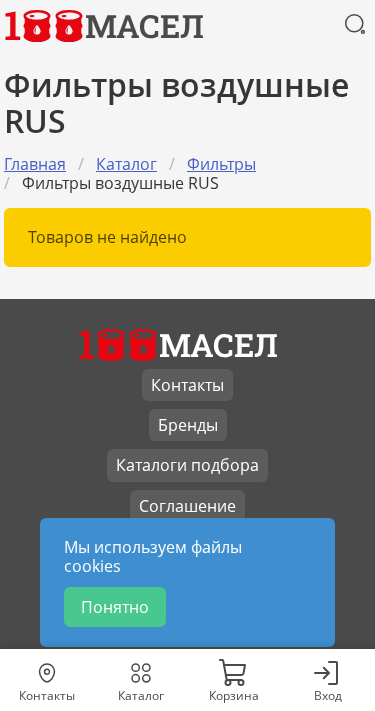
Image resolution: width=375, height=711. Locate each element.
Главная (35, 164)
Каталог (126, 164)
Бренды (188, 425)
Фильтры (221, 164)
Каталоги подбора (187, 465)
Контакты (187, 385)
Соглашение (187, 506)
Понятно (115, 607)
